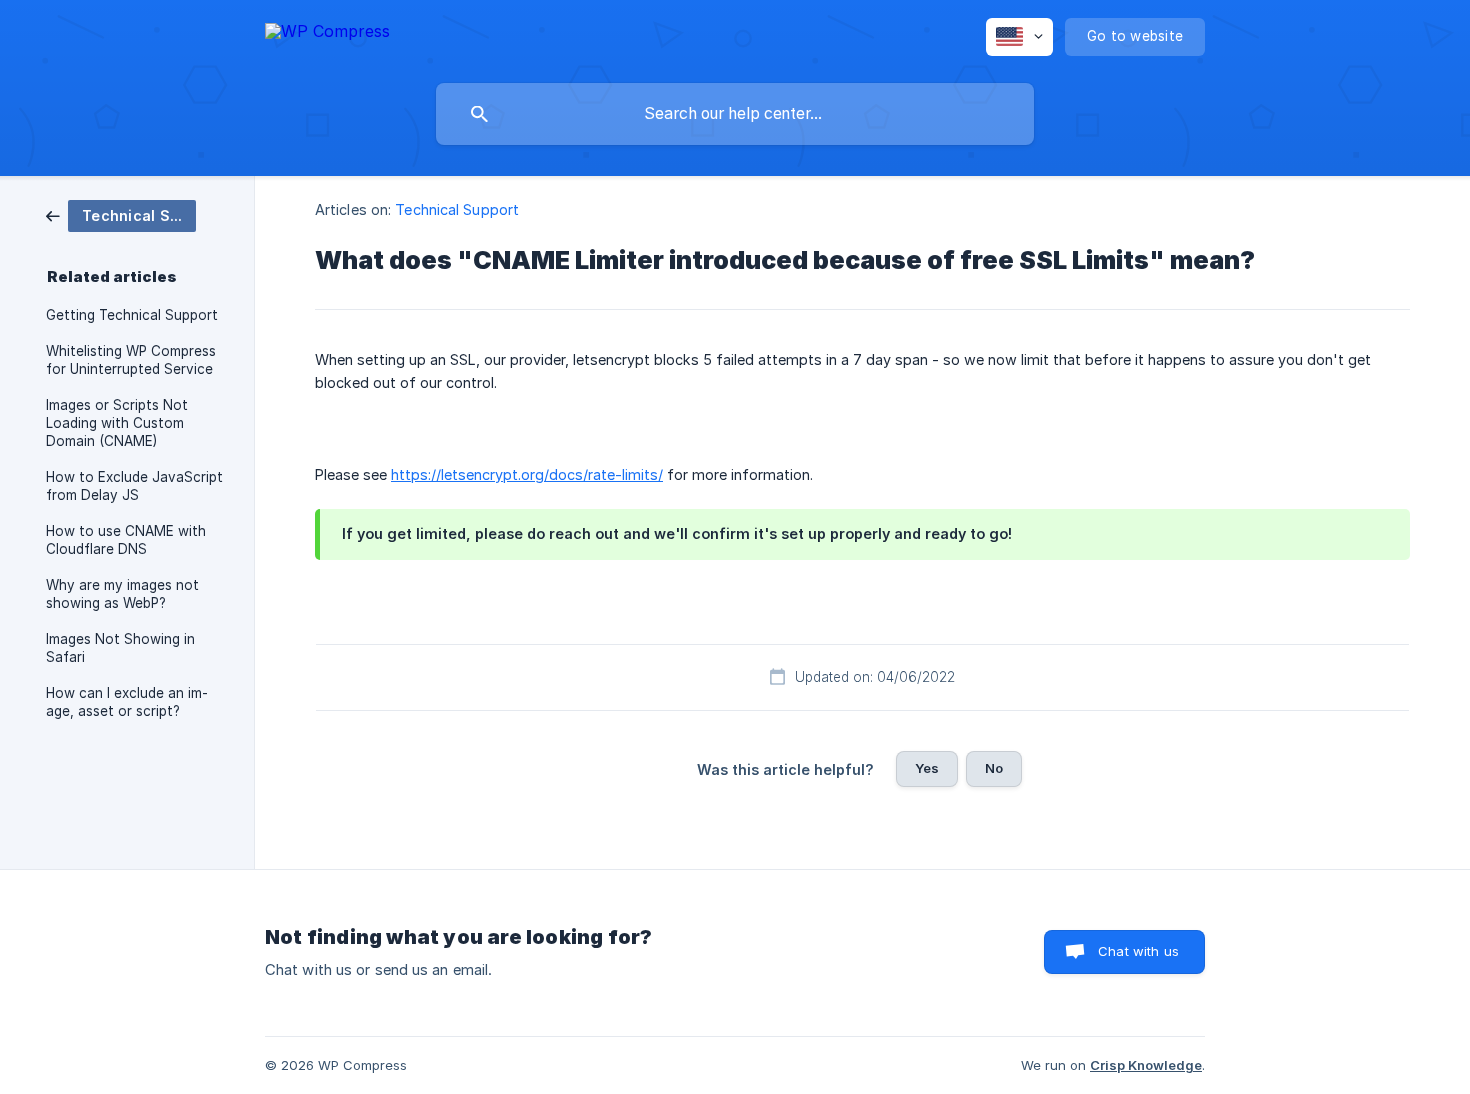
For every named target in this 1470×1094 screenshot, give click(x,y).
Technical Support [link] (457, 209)
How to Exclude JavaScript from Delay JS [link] (134, 486)
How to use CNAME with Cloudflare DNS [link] (126, 540)
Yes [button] (927, 768)
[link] (121, 214)
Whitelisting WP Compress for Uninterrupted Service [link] (131, 360)
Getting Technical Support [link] (132, 315)
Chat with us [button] (1138, 951)
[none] (327, 34)
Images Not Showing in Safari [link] (120, 648)
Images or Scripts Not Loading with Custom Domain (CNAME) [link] (117, 423)
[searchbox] (735, 114)
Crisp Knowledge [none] (1146, 1065)
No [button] (994, 768)
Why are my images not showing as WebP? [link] (122, 594)
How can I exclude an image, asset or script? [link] (127, 702)
